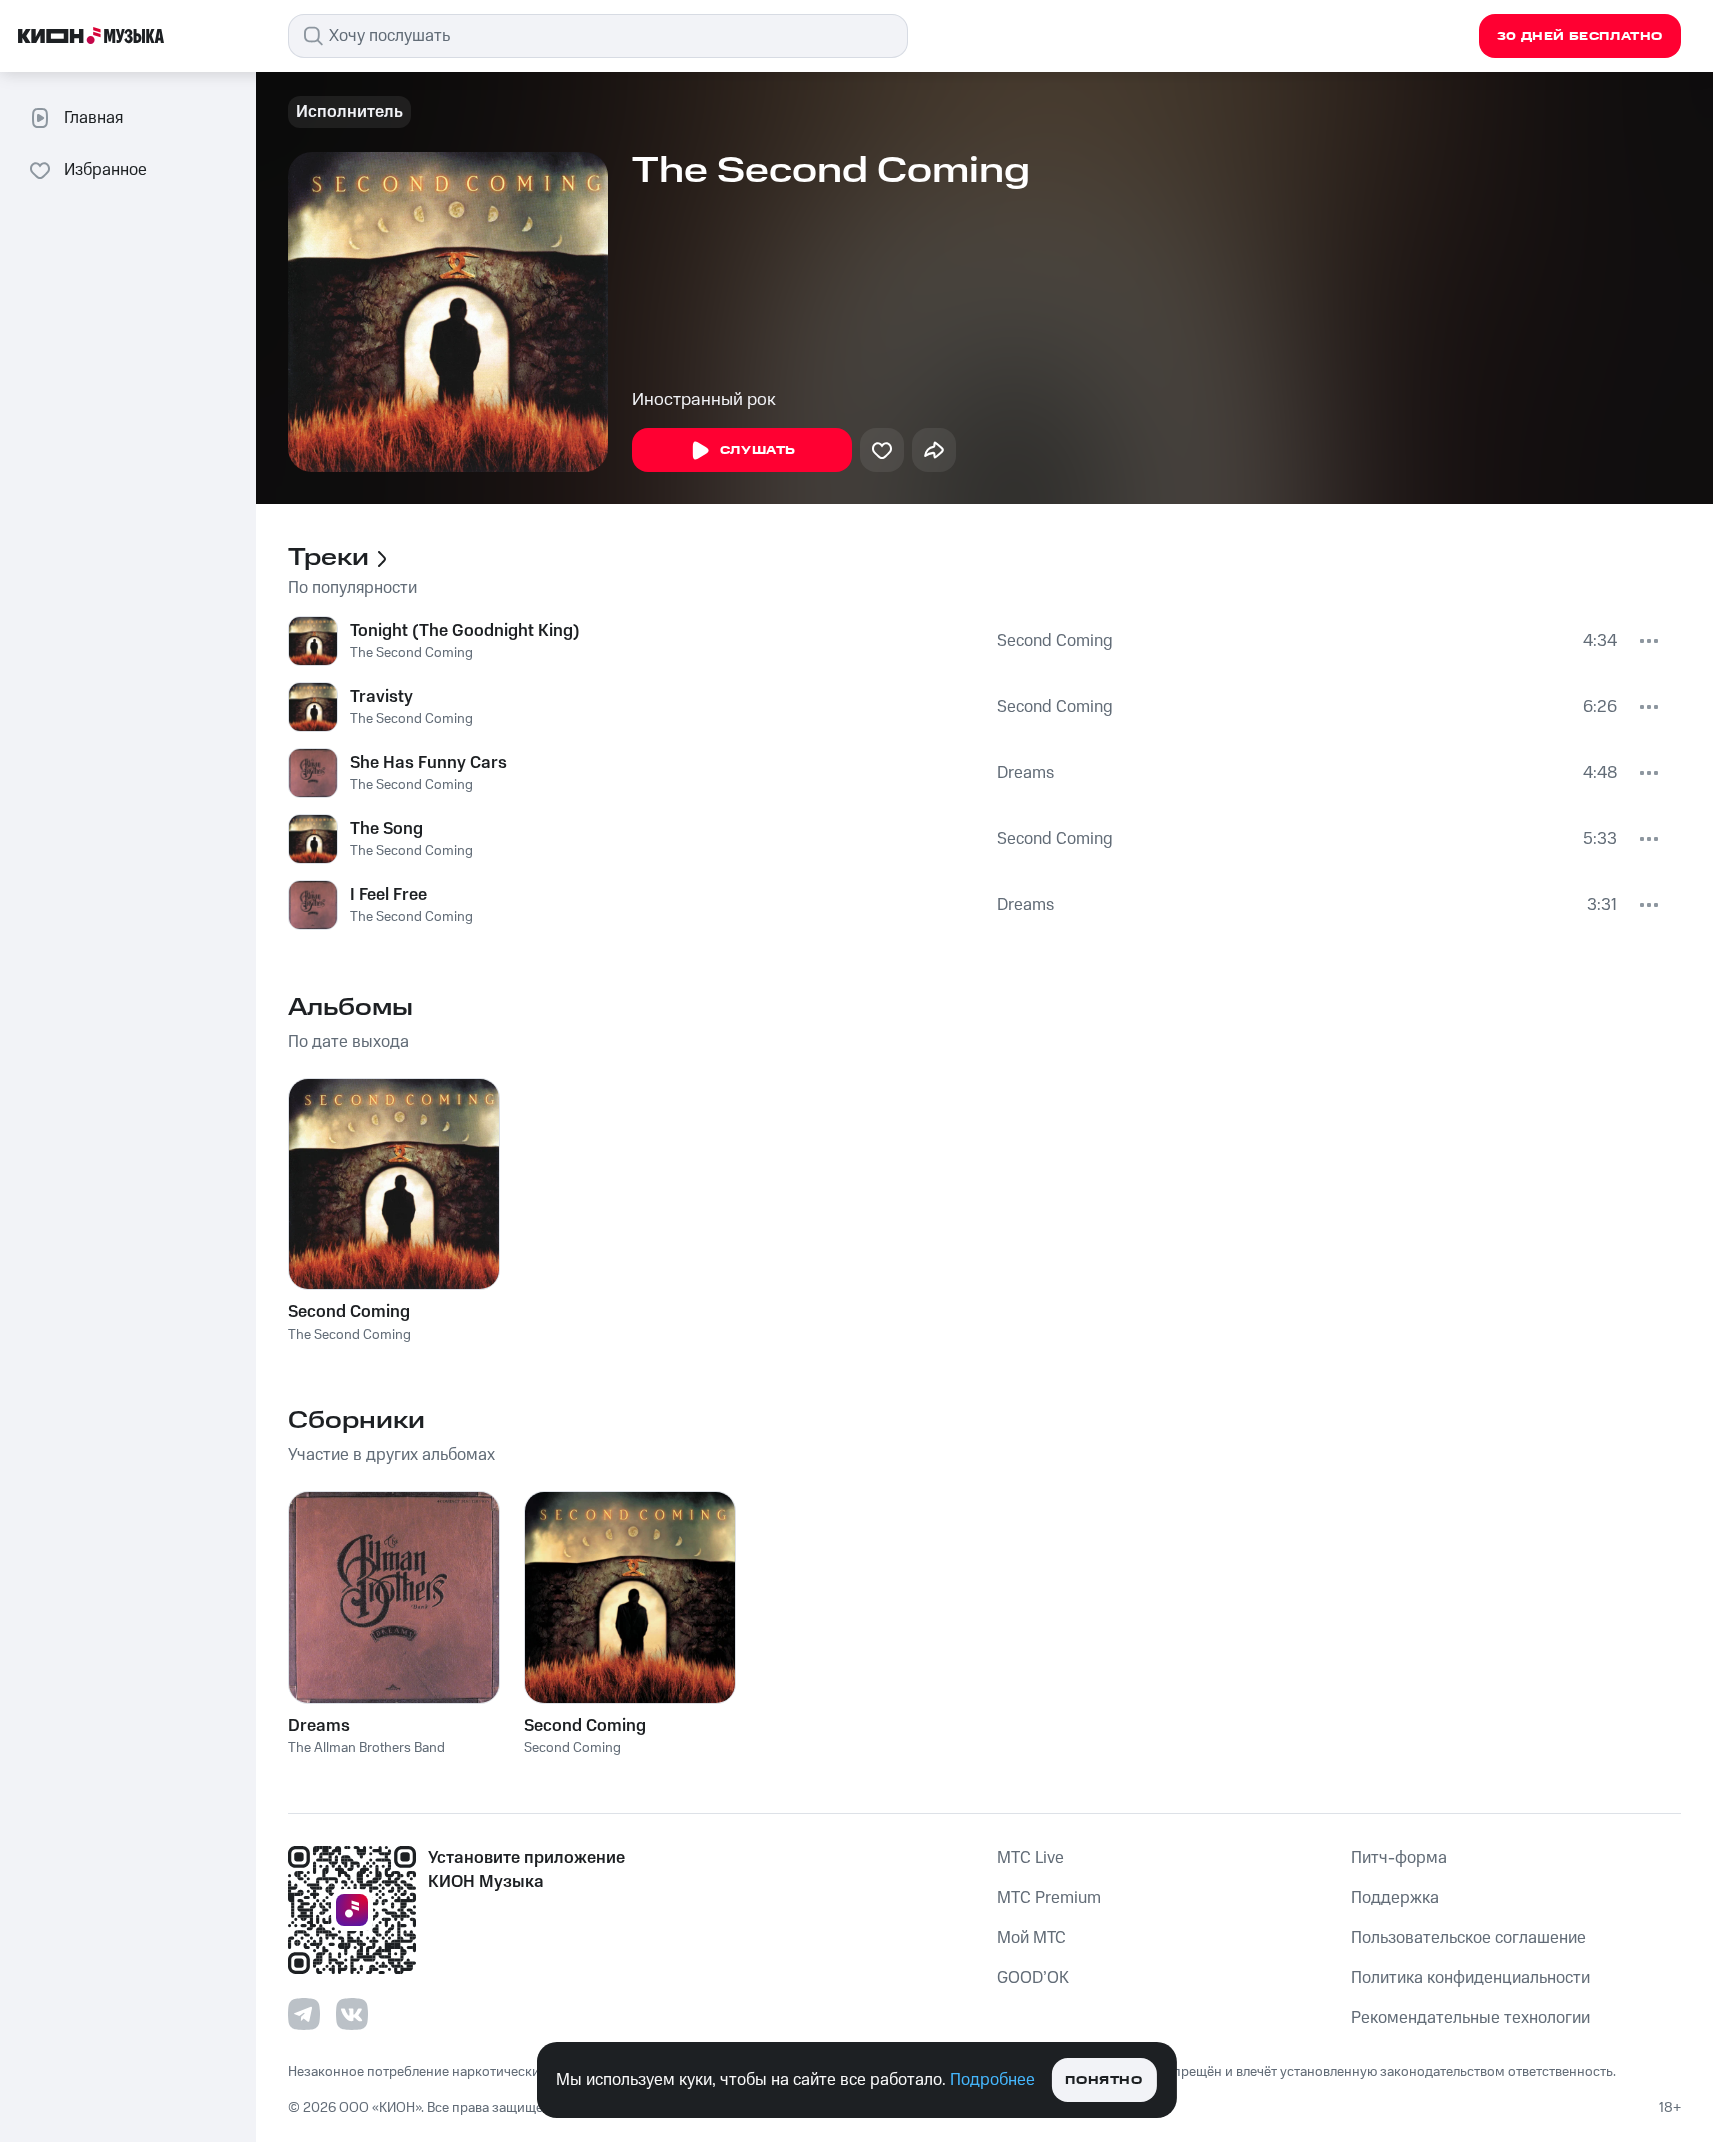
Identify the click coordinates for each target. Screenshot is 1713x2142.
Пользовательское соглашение (1468, 1938)
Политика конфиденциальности (1470, 1978)
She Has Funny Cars (428, 763)
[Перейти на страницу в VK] (352, 2014)
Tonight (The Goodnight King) (465, 631)
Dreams (1025, 773)
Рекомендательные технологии (1470, 2018)
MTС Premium (1049, 1898)
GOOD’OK (1033, 1978)
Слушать (758, 450)
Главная (93, 118)
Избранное (105, 170)
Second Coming (1055, 641)
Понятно (1103, 2080)
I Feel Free (388, 895)
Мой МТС (1031, 1938)
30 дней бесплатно (1580, 36)
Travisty (381, 697)
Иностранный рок (704, 400)
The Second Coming (411, 653)
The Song (386, 829)
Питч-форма (1399, 1858)
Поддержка (1395, 1898)
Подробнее (992, 2080)
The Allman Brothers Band (366, 1748)
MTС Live (1030, 1858)
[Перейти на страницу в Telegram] (304, 2014)
